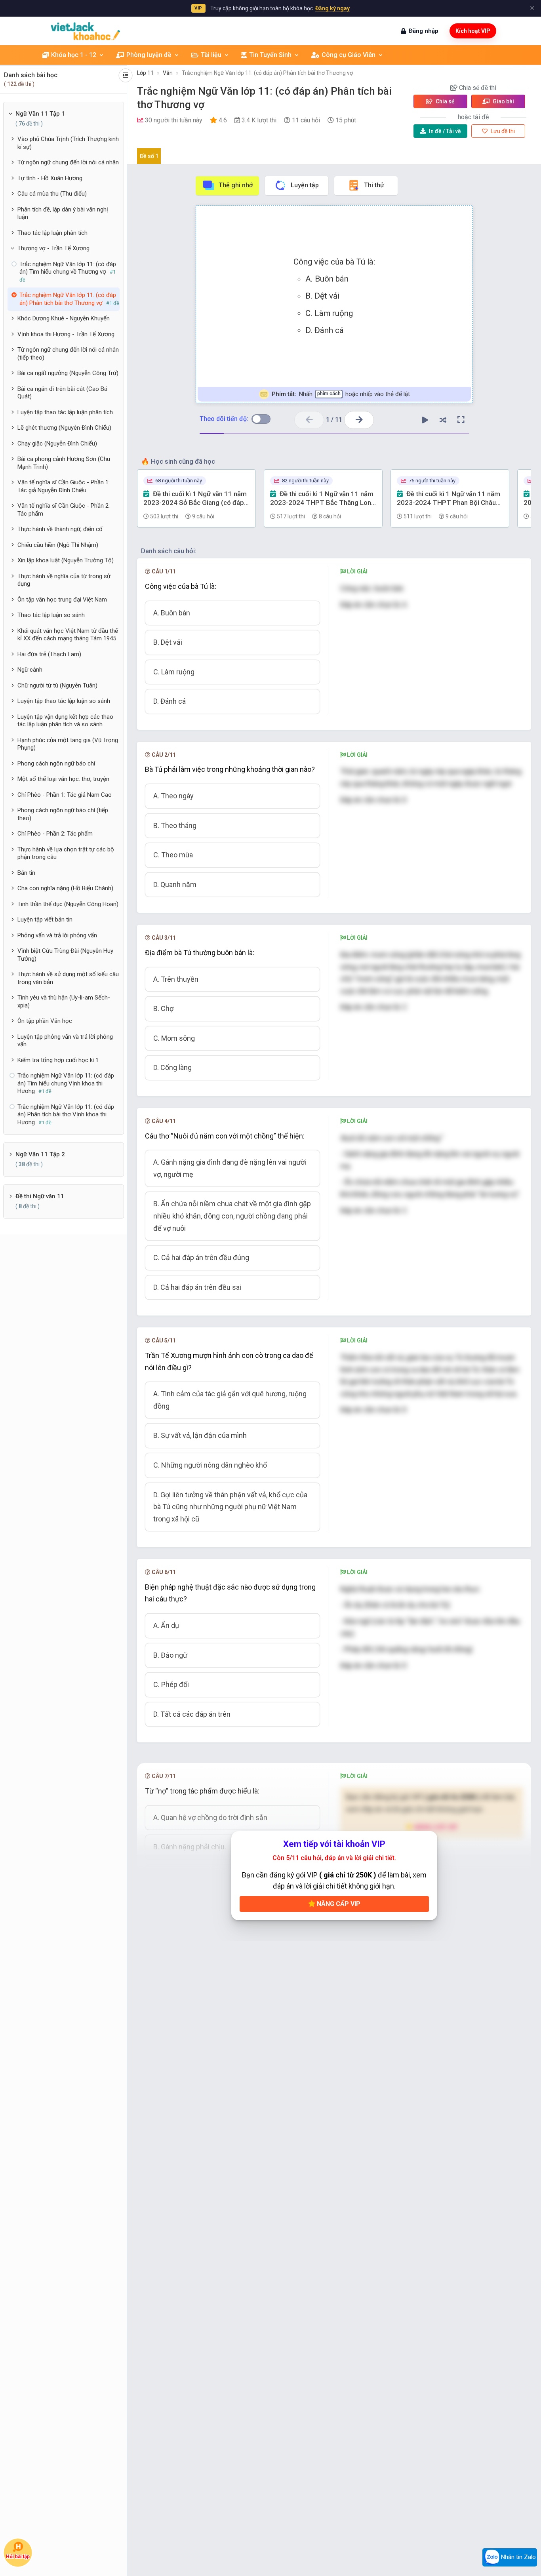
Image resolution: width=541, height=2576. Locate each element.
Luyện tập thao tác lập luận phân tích (65, 412)
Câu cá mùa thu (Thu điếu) (52, 194)
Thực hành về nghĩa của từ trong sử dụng (64, 580)
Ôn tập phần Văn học (45, 1021)
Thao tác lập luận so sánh (51, 615)
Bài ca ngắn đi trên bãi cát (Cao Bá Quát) (62, 393)
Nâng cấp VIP (338, 1904)
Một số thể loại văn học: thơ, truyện (63, 779)
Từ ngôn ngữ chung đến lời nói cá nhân (68, 162)
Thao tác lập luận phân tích (52, 233)
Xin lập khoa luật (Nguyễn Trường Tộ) (66, 560)
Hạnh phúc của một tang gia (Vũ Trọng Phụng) (68, 744)
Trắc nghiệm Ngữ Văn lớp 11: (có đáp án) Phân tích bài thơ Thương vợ (267, 73)
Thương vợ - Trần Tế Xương (53, 248)
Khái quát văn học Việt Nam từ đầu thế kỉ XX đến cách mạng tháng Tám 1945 (68, 635)
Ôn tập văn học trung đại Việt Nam (62, 600)
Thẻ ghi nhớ (236, 185)
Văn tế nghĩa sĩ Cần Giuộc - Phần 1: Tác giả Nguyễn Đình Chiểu (64, 486)
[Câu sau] (359, 420)
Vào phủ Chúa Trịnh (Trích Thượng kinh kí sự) (68, 143)
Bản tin (26, 873)
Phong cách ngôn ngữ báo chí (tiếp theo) (63, 814)
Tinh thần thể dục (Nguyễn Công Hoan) (68, 904)
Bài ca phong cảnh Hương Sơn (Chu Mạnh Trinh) (64, 463)
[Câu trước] (309, 420)
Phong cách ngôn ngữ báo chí (56, 763)
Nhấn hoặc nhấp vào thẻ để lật (340, 394)
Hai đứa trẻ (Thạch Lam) (49, 654)
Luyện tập (305, 185)
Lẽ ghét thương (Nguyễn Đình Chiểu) (64, 428)
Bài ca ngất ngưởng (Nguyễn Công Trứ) (68, 373)
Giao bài (503, 101)
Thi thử (374, 185)
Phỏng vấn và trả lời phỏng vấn (57, 935)
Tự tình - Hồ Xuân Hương (50, 178)
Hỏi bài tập (18, 2557)
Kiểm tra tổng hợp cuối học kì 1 (58, 1060)
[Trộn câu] (443, 420)
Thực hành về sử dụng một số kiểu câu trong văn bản (68, 978)
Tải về (445, 131)
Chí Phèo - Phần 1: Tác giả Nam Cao (65, 795)
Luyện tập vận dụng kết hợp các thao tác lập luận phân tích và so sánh (65, 721)
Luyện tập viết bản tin (45, 920)
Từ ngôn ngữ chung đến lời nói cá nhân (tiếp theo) (68, 354)
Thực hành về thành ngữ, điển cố (60, 529)
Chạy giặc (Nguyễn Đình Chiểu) (57, 444)
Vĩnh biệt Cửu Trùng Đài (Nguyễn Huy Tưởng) (65, 955)
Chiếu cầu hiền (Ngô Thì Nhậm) (58, 545)
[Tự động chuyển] (425, 420)
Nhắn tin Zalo (518, 2557)
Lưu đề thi (502, 131)
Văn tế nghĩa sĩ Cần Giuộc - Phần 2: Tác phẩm (64, 510)
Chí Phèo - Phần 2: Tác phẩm (55, 834)
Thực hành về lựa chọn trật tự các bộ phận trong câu (66, 853)
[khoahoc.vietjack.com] (85, 31)
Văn (168, 73)
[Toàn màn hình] (461, 420)
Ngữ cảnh (30, 670)
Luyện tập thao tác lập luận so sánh (64, 701)
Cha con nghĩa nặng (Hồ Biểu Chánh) (65, 888)
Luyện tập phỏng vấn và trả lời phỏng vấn (65, 1041)
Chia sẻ (445, 101)
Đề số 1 (149, 156)
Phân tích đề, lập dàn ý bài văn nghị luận (63, 213)
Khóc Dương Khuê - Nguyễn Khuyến (64, 318)
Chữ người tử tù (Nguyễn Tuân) (57, 685)
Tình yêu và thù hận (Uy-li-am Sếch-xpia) (64, 1001)
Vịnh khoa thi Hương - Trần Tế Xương (66, 334)
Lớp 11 (145, 73)
